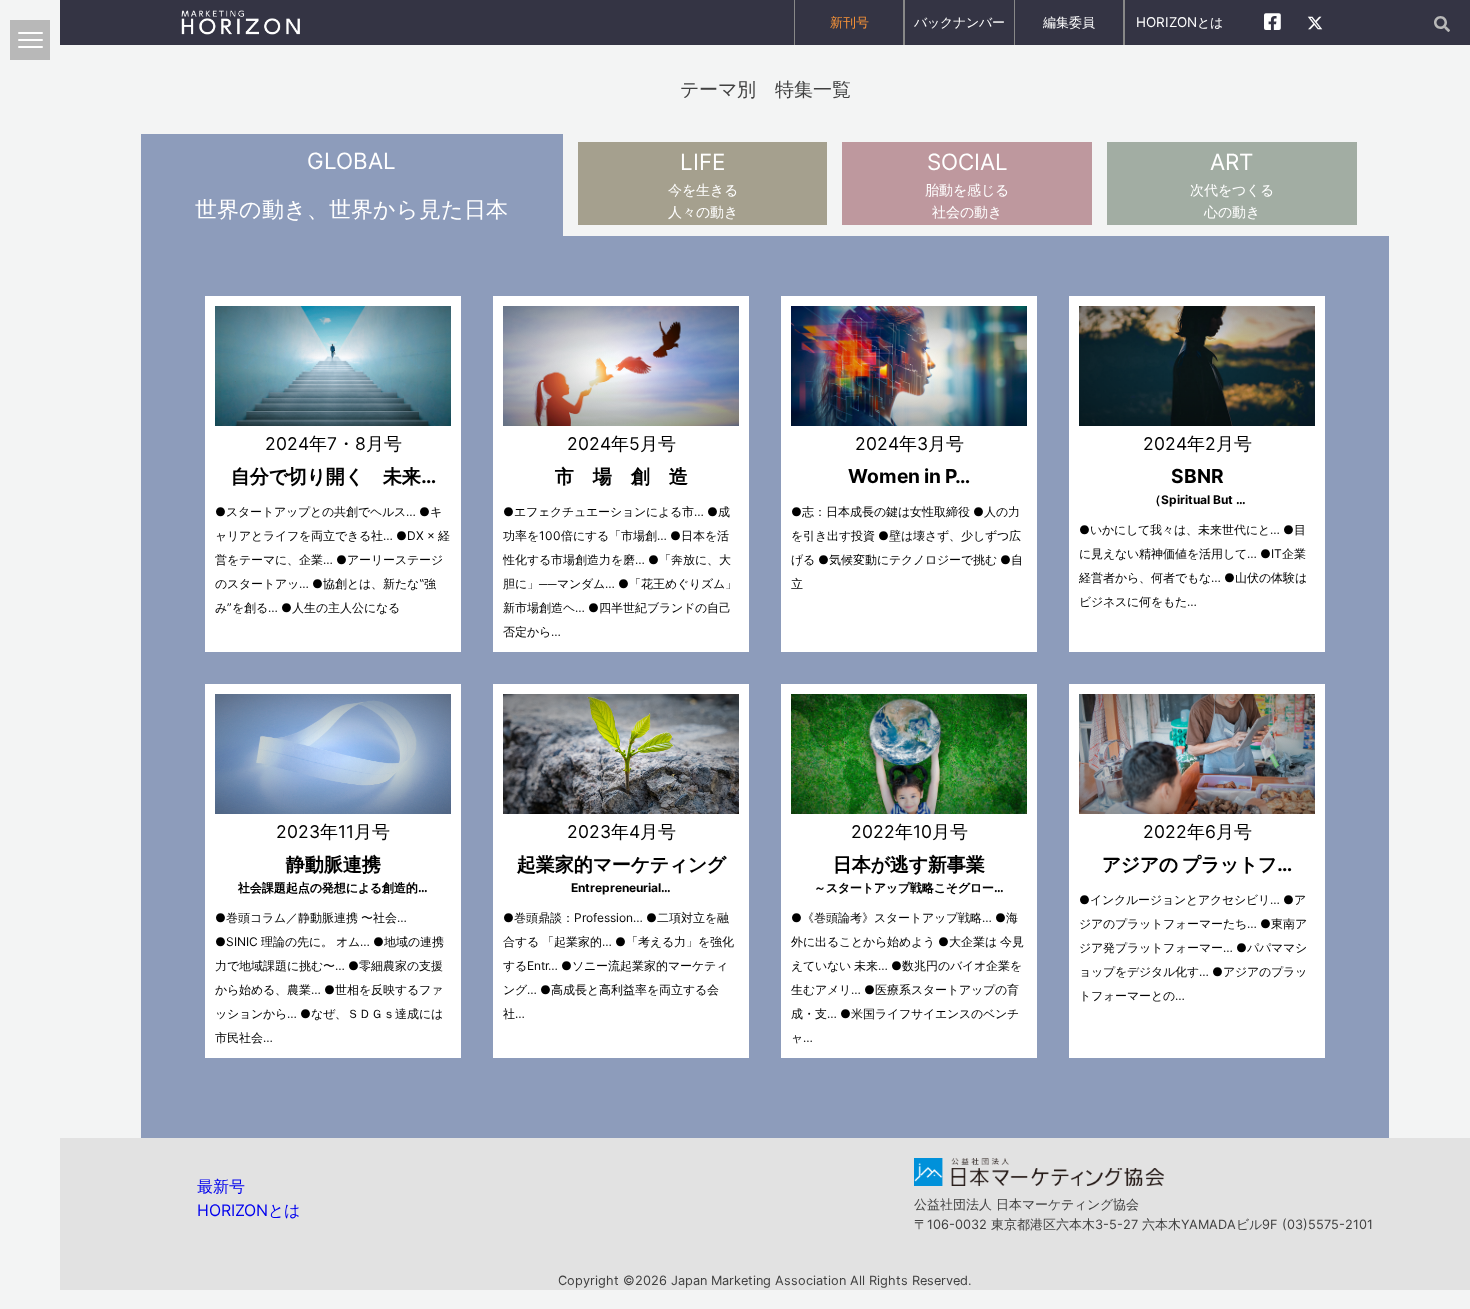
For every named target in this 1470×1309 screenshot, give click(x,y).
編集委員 (1069, 22)
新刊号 (849, 22)
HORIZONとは (1179, 22)
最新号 (221, 1186)
